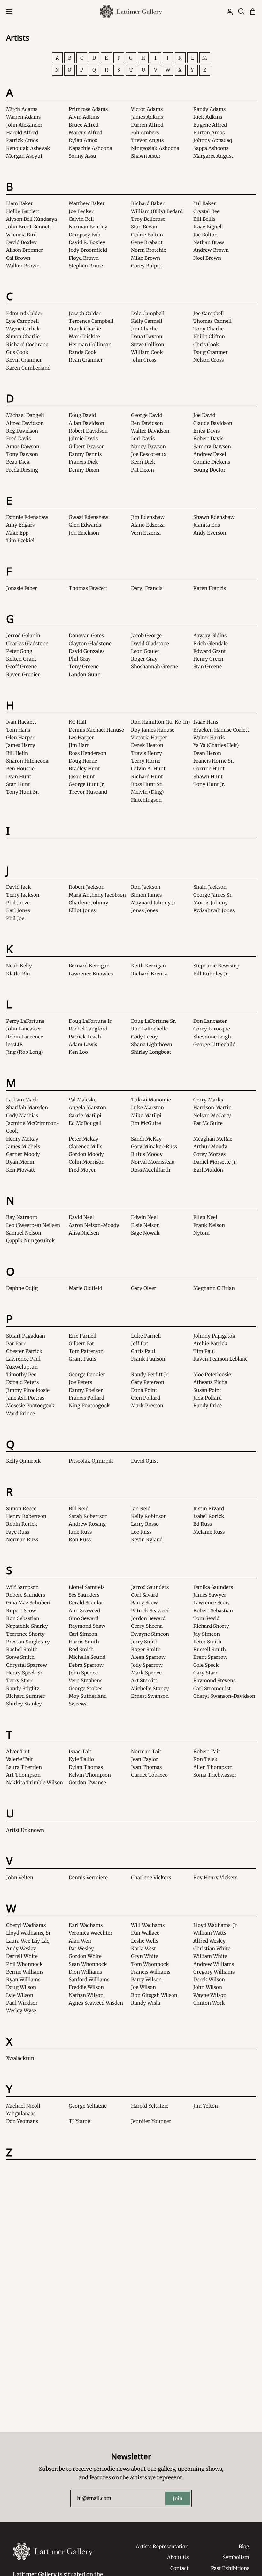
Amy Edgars (20, 525)
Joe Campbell (209, 313)
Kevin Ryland (147, 1540)
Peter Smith (207, 1642)
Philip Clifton (209, 336)
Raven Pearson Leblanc (220, 1359)
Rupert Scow (21, 1611)
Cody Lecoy (144, 1037)
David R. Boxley (87, 242)
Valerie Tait (19, 1759)
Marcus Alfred (85, 133)
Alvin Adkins (84, 117)
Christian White (212, 1948)
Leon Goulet (145, 651)
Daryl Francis (147, 588)
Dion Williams (85, 1972)
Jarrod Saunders (150, 1587)
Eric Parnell (83, 1336)
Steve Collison (148, 344)
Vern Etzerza (146, 533)
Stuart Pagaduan (26, 1336)
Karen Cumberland (28, 368)
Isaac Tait (80, 1751)
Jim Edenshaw (148, 517)
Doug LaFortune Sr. (154, 1021)
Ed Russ (203, 1524)
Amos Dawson (23, 446)
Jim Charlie (144, 329)
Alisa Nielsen (84, 1233)
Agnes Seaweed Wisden (96, 2003)
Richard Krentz (149, 974)
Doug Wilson (21, 1987)
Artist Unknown (25, 1830)
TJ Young (80, 2121)
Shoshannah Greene (154, 667)
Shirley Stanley (24, 1704)
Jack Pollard (208, 1398)
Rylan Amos (83, 140)
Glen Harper (20, 738)
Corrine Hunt (209, 769)
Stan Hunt (18, 784)
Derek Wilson (209, 1980)
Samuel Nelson (24, 1233)
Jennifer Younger (151, 2121)
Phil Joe (15, 918)
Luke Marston (147, 1107)
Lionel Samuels (87, 1587)
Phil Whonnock (24, 1964)
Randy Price (208, 1406)
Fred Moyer (82, 1170)
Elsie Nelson (145, 1225)
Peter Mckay (84, 1139)
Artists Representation (162, 2546)
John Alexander (24, 125)
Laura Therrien (24, 1767)
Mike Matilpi (146, 1115)
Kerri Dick (143, 462)
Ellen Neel (205, 1217)
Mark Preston (147, 1406)
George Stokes (85, 1688)
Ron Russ (80, 1540)
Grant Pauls (82, 1359)
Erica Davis (206, 431)
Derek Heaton (147, 745)
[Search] (239, 12)
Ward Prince (20, 1414)
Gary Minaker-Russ (154, 1146)
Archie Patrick (210, 1344)
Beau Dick (18, 462)
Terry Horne (146, 761)
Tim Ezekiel (20, 541)
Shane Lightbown (152, 1044)
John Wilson (208, 1987)
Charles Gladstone (27, 644)
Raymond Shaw (87, 1626)
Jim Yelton (206, 2106)
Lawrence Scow (212, 1603)
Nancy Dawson (148, 446)
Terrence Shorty (25, 1634)
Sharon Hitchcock (27, 761)
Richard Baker (148, 203)
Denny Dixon (84, 470)
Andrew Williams (214, 1964)
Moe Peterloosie (212, 1375)
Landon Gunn (85, 675)
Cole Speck (206, 1665)
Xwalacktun (20, 2058)
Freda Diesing (22, 470)
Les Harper (81, 738)
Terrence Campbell (91, 321)
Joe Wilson (143, 1987)
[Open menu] (7, 12)
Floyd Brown (84, 258)
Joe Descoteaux (149, 454)
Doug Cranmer (211, 352)
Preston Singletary (28, 1642)
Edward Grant (210, 651)
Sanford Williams (89, 1980)
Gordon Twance (87, 1782)
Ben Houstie (20, 769)
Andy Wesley (21, 1948)
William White (210, 1956)
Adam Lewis (83, 1044)
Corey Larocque (212, 1029)
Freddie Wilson (86, 1987)
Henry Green (208, 659)
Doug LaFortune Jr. (91, 1021)
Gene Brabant (147, 242)
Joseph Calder (85, 313)
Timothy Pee (21, 1375)
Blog (244, 2546)
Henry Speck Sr (24, 1673)
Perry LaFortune (25, 1021)
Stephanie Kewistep (216, 966)
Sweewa (78, 1704)
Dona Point (144, 1390)
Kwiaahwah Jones (214, 910)
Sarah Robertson (88, 1516)
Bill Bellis (204, 219)
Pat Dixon (143, 470)
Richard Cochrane (27, 344)
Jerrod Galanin (23, 636)
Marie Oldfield (85, 1288)
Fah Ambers (145, 133)
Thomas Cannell (212, 321)
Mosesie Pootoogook (30, 1406)
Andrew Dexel (210, 454)
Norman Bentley (88, 227)
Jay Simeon (207, 1634)
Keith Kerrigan (148, 966)
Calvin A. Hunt (148, 769)
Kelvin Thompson (90, 1775)
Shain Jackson (210, 887)
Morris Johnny (211, 903)
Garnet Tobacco (149, 1775)
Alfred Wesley (209, 1941)
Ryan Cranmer (86, 360)
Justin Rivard (209, 1509)
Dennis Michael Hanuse (96, 730)
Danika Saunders (213, 1587)
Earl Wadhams (86, 1925)
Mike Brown (146, 258)
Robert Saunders (26, 1595)
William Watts (210, 1933)
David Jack (19, 887)
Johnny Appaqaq (213, 140)
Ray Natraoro (22, 1217)
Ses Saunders (84, 1595)
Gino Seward (84, 1618)
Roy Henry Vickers (215, 1877)
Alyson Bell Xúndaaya (31, 219)
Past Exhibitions (230, 2568)
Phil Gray (80, 659)
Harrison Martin (212, 1107)
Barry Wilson (146, 1980)
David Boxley (21, 242)
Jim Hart (79, 745)
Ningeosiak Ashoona (155, 148)
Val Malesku (83, 1100)
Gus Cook (17, 352)
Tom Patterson (86, 1351)
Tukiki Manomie (151, 1100)
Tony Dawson (22, 454)
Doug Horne (83, 761)
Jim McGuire (146, 1123)
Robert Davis (208, 438)
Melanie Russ (209, 1532)
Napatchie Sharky (27, 1626)
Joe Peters (80, 1382)
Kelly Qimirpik (23, 1461)
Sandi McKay (146, 1139)
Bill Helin (17, 753)
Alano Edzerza (148, 525)
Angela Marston (87, 1107)
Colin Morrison (87, 1162)
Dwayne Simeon (150, 1634)
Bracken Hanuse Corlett (221, 730)
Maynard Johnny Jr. (154, 903)
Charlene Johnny (89, 903)
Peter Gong (19, 651)
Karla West (143, 1948)
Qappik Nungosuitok (31, 1240)
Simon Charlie (23, 336)
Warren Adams (23, 117)
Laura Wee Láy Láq (28, 1941)
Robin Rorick (22, 1524)
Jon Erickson (84, 533)
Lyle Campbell (23, 321)
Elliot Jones (82, 910)
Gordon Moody (86, 1154)
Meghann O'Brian (214, 1288)
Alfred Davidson (25, 423)
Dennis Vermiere (88, 1877)
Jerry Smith (145, 1642)
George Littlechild (214, 1044)
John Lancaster (24, 1029)
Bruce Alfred (84, 125)
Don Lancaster (210, 1021)
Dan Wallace (145, 1933)
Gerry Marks (208, 1100)
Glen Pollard (146, 1398)
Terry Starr (19, 1680)
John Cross (144, 360)
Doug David (82, 415)
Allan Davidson (86, 423)
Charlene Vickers (151, 1877)
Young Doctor (209, 470)
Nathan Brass (209, 242)
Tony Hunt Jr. (209, 784)
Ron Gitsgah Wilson (154, 1995)
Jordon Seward (148, 1618)
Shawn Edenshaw (214, 517)
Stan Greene (208, 667)
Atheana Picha (210, 1382)
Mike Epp (17, 533)
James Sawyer (210, 1595)
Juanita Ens (207, 525)
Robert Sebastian (213, 1611)
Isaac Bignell (208, 227)
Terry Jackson (23, 895)
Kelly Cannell (147, 321)
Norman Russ (22, 1540)
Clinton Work (209, 2003)
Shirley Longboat (151, 1052)
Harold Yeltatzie (150, 2106)
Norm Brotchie (149, 250)
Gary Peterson (148, 1382)
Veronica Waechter (91, 1933)
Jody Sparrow (147, 1665)
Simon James (146, 895)
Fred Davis (18, 438)
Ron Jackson (146, 887)
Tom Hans (18, 730)
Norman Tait (146, 1751)
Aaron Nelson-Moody (94, 1225)
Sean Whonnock (88, 1964)
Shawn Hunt (208, 777)
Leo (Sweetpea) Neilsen (33, 1225)
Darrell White (22, 1956)
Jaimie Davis (83, 438)
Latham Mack (22, 1100)
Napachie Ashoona (90, 148)
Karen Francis (210, 588)
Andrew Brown (211, 250)
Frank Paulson (148, 1359)
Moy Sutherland (88, 1696)
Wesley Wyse (21, 2011)
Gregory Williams (214, 1972)
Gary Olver (144, 1288)
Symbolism (236, 2557)
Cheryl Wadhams (26, 1925)
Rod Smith (81, 1649)
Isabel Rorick (209, 1516)
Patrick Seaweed (150, 1611)
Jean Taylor (145, 1759)
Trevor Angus (147, 140)
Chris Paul (143, 1351)
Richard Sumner (25, 1696)
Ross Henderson (88, 753)
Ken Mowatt (20, 1170)
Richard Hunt (147, 777)
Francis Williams (151, 1972)
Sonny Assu (82, 156)
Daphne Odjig (22, 1288)
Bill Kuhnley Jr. (211, 974)
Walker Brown (23, 266)
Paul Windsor (22, 2003)
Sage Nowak (145, 1233)
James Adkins (147, 117)
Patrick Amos (22, 140)
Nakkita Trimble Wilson (35, 1782)
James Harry (21, 745)
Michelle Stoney (150, 1688)
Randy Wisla (146, 2003)
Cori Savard (145, 1595)
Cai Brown (18, 258)
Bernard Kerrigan (89, 966)
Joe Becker (81, 211)
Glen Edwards (85, 525)
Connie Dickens (212, 462)
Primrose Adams (88, 109)
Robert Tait (207, 1751)
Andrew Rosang (87, 1524)
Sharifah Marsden (27, 1107)
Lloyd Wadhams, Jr (215, 1925)
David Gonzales (87, 651)
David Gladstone (150, 644)
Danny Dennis (85, 454)
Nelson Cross (208, 360)
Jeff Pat (140, 1344)
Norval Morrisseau (153, 1162)
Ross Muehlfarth (151, 1170)
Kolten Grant (21, 659)
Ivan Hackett (21, 722)
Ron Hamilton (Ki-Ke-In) (161, 722)
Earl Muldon (208, 1170)
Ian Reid (141, 1509)
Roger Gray (144, 659)
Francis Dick (83, 462)
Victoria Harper (149, 738)
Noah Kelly (19, 966)
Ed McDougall (85, 1123)
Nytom (201, 1233)
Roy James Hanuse (153, 730)
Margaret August (213, 156)
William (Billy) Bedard (157, 211)
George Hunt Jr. (87, 784)
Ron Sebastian (23, 1618)
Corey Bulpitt (147, 266)
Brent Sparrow (210, 1657)
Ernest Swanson (150, 1696)
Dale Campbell (148, 313)
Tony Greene (84, 667)
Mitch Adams (22, 109)
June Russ (80, 1532)
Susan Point (207, 1390)
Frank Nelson (209, 1225)
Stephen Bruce (86, 266)
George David (147, 415)
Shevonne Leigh (212, 1037)
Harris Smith (84, 1642)
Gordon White (85, 1956)
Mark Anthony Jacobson (97, 895)
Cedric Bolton (147, 235)
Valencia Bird (21, 235)
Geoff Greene (21, 667)
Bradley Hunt (84, 769)
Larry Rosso (145, 1524)
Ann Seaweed (84, 1611)
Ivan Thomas (146, 1767)
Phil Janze (18, 903)
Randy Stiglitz (23, 1688)
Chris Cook (206, 344)
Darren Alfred (147, 125)
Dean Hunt (19, 777)
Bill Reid (79, 1509)
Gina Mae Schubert (28, 1603)
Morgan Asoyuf (24, 156)
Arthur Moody (210, 1146)
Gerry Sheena (147, 1626)
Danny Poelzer (86, 1390)
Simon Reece (21, 1509)
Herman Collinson (90, 344)
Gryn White (145, 1956)
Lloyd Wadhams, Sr (28, 1933)
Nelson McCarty (212, 1115)
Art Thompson (23, 1775)
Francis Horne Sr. (214, 761)
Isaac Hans (206, 722)
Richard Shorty (211, 1626)
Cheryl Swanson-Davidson (224, 1696)
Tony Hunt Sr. (23, 792)
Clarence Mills (85, 1146)
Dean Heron (207, 753)
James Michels (23, 1146)
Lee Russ (141, 1532)
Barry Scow (144, 1603)
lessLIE (14, 1044)
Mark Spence (146, 1673)
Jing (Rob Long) (25, 1052)
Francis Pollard (86, 1398)
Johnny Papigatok (214, 1336)
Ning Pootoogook (89, 1406)
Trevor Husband (88, 792)
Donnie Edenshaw (27, 517)
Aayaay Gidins (210, 636)
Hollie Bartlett (23, 211)
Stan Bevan (144, 227)
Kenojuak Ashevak (28, 148)
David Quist (145, 1461)
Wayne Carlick (23, 329)
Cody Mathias (22, 1115)
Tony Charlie (208, 329)
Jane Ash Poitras (25, 1398)
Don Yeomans (22, 2121)
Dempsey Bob (85, 235)
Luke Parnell (146, 1336)
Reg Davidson (22, 431)
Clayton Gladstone (90, 644)
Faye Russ (18, 1532)
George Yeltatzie (88, 2106)
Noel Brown (207, 258)
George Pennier (87, 1375)
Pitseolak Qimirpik (91, 1461)
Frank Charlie (85, 329)
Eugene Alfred (210, 125)
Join (178, 2498)
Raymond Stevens (214, 1680)
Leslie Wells (145, 1941)
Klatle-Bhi (18, 974)
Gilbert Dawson (87, 446)
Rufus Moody (147, 1154)
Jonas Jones (144, 910)
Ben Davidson (147, 423)
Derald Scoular (86, 1603)
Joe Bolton (205, 235)
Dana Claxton (147, 336)
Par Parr (16, 1344)
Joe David (204, 415)
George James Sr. (213, 895)
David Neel (81, 1217)
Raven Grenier (23, 675)
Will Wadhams (148, 1925)
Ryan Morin (20, 1162)
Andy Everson (210, 533)
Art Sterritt (144, 1680)
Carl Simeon (83, 1634)
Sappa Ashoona (211, 148)
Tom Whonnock (150, 1964)
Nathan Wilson (86, 1995)
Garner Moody (23, 1154)
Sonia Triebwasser (215, 1775)
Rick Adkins (208, 117)
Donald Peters (22, 1382)
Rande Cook (83, 352)
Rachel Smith (22, 1649)
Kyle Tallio (81, 1759)
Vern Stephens (85, 1680)
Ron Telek (205, 1759)
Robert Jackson (87, 887)
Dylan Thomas (86, 1767)
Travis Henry (146, 753)
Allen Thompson (213, 1767)
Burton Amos (209, 133)
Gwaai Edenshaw (89, 517)
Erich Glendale (211, 644)
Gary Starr (205, 1673)
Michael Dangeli (25, 415)
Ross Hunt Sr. (147, 784)
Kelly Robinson (149, 1516)
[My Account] (227, 12)
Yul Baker (205, 203)
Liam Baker (19, 203)
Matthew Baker (87, 203)
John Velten (20, 1877)
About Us (178, 2557)
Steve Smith (20, 1657)
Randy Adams (209, 109)
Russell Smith (210, 1649)
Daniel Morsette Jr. (215, 1162)
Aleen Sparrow (148, 1657)
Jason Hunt (82, 777)
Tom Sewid (206, 1618)
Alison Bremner (25, 250)
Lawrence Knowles (91, 974)
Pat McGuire (208, 1123)
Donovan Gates (86, 636)
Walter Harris (209, 738)
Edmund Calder (24, 313)
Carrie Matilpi (85, 1115)
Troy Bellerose (148, 219)
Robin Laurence (25, 1037)
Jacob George (146, 636)
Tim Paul (204, 1351)
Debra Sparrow (86, 1665)
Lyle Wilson (20, 1995)
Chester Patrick (24, 1351)
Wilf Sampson (22, 1587)
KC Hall (77, 722)
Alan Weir (80, 1941)
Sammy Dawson (212, 446)
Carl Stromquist (212, 1688)
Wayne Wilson (210, 1995)
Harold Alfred (22, 133)
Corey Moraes (209, 1154)
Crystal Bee (206, 211)
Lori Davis (143, 438)
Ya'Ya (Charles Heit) (216, 745)
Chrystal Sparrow (27, 1665)
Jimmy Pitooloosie (28, 1390)
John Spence (83, 1673)
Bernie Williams (25, 1972)
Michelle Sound (87, 1657)
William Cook (147, 352)
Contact (179, 2568)
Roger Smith (146, 1649)
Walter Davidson (150, 431)
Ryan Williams (23, 1980)
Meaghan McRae (213, 1139)
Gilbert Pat (81, 1344)
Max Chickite (84, 336)
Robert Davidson (88, 431)
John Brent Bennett (29, 227)
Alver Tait (18, 1751)
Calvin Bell (81, 219)
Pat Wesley (81, 1948)
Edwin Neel (144, 1217)
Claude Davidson (213, 423)
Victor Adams (147, 109)
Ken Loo (78, 1052)
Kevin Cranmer (24, 360)
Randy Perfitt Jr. (150, 1375)
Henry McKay (22, 1139)
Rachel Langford (88, 1029)
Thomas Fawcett (88, 588)
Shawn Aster (146, 156)
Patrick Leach (85, 1037)
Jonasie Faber (22, 588)
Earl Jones (18, 910)
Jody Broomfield (88, 250)
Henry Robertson (26, 1516)
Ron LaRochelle (149, 1029)
